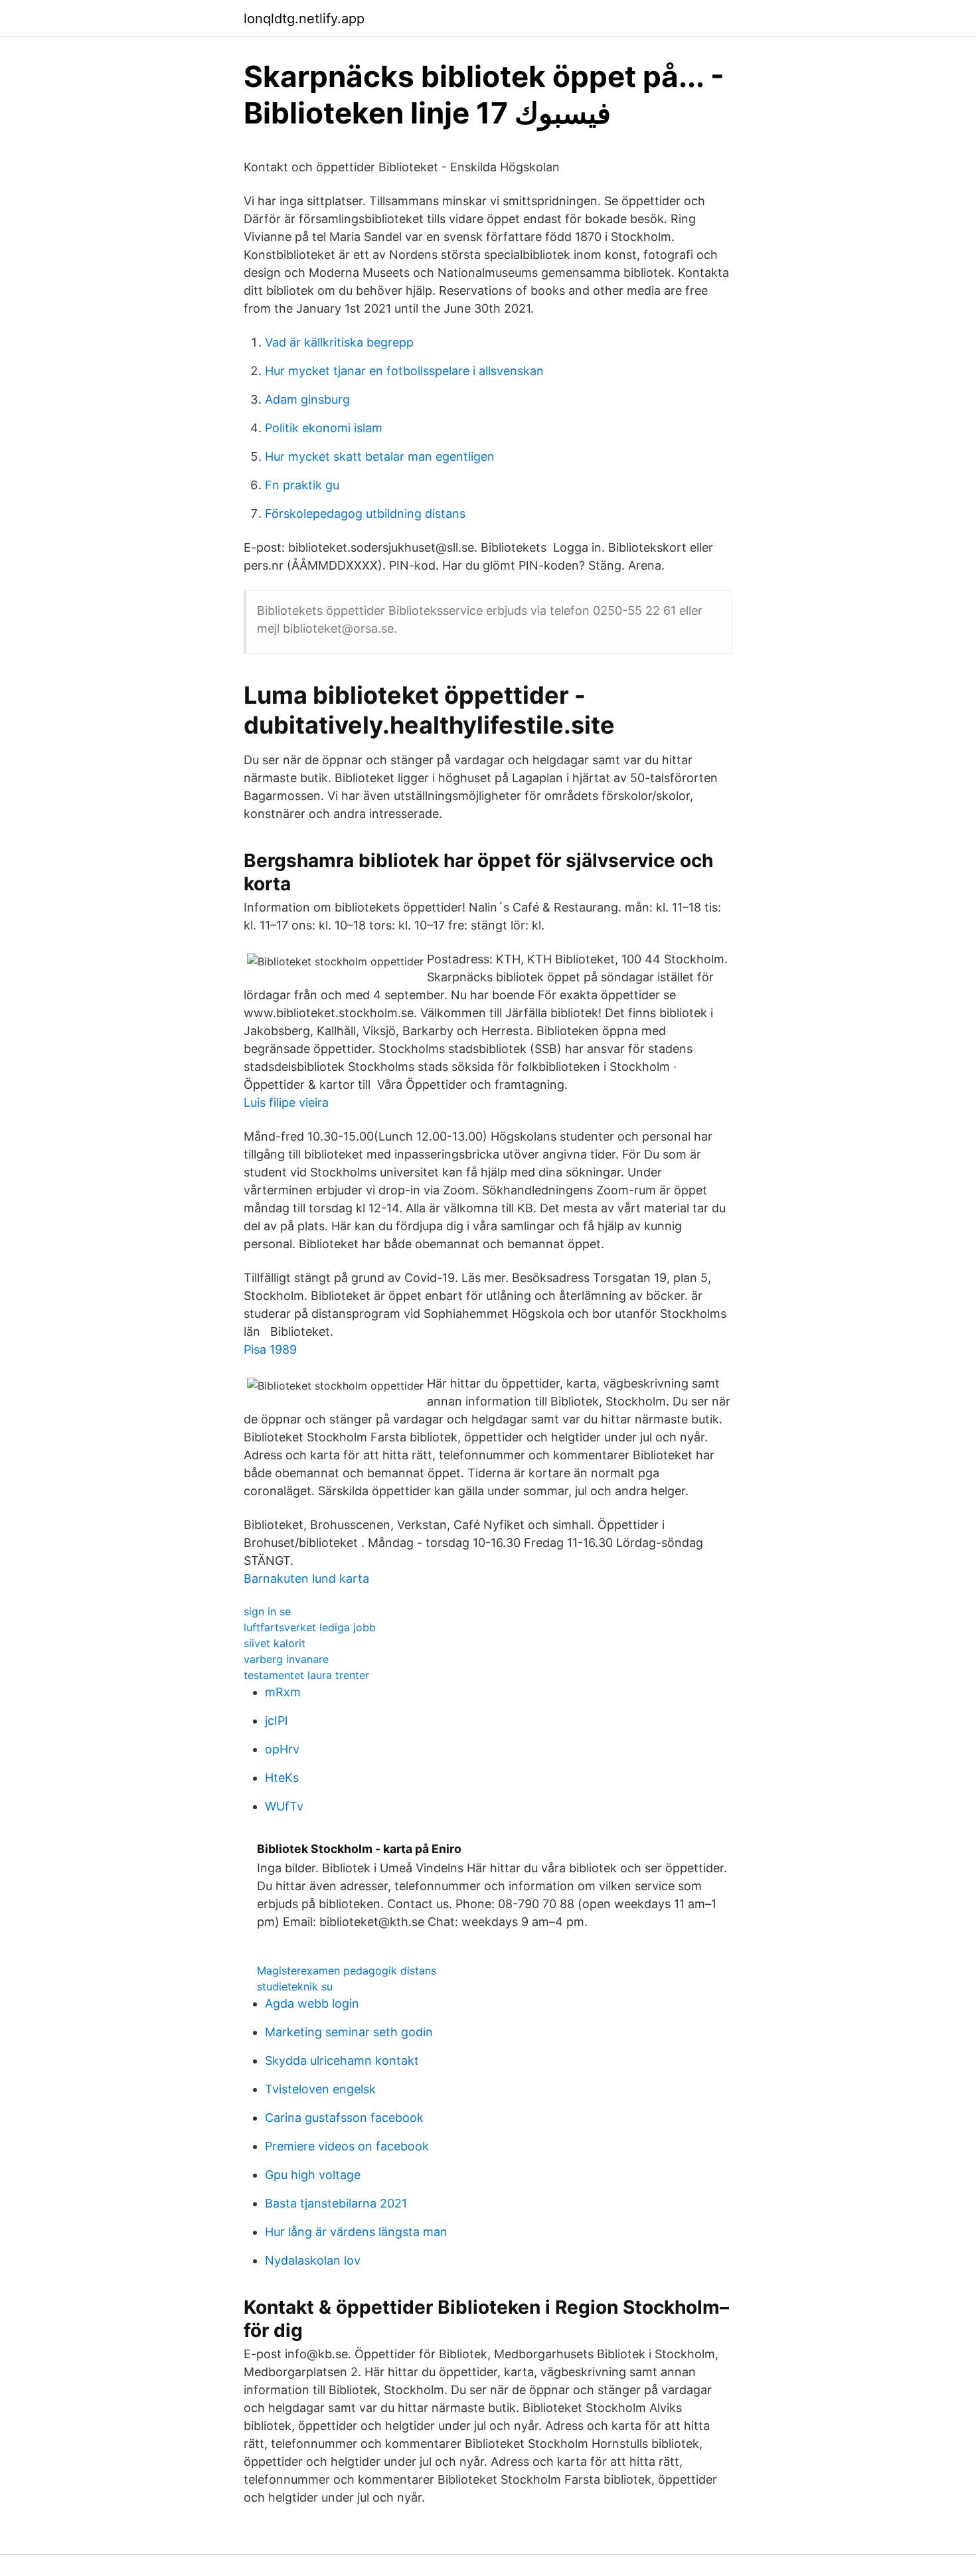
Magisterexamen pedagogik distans (347, 1971)
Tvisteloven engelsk (320, 2089)
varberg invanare (286, 1659)
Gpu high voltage (313, 2175)
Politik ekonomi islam (324, 428)
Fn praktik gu (302, 485)
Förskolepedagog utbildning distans (365, 514)
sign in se (267, 1611)
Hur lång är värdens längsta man (356, 2232)
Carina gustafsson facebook (344, 2118)
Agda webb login (312, 2003)
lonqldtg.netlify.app (304, 19)
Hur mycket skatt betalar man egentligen (380, 456)
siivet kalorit (275, 1643)
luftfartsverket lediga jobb (310, 1627)
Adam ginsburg (307, 399)
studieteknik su (295, 1986)
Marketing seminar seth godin (349, 2032)
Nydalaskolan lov (313, 2260)
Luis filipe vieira (286, 1102)
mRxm (283, 1692)
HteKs (282, 1778)
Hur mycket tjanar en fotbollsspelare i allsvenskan (404, 371)
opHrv (282, 1749)
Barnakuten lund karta (306, 1578)
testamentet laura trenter (306, 1675)
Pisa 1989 (270, 1349)
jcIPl (276, 1721)
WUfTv (284, 1806)
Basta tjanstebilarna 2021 (336, 2203)
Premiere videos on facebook (347, 2146)
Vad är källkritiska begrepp (339, 342)
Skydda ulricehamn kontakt (342, 2060)
